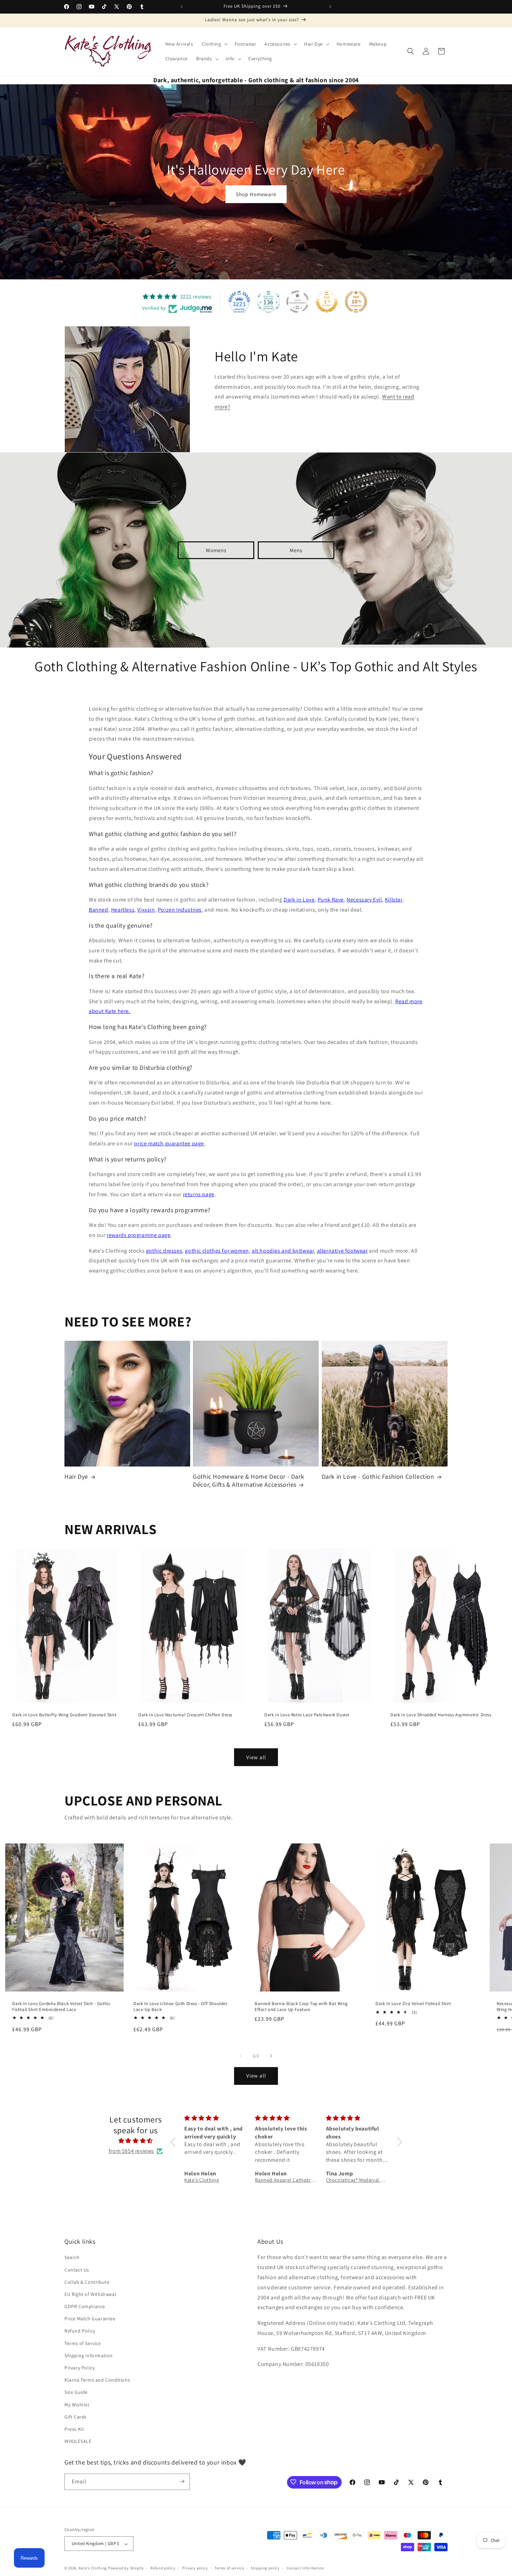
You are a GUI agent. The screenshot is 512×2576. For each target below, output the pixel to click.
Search (72, 2258)
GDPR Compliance (85, 2306)
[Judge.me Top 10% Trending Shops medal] (356, 302)
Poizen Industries (180, 910)
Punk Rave (331, 900)
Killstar (394, 900)
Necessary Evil (364, 900)
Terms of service (229, 2568)
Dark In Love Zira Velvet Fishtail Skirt (413, 2004)
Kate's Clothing (93, 2568)
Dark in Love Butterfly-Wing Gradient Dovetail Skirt (64, 1715)
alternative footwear (342, 1251)
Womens (216, 550)
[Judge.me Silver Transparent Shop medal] (297, 302)
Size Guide (76, 2392)
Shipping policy (265, 2568)
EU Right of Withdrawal (90, 2294)
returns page (199, 1194)
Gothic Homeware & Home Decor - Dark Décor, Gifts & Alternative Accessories (249, 1480)
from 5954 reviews (131, 2151)
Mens (296, 550)
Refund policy (163, 2568)
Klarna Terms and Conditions (97, 2380)
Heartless (123, 910)
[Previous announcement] (182, 7)
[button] (214, 44)
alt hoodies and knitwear (283, 1251)
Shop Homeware (256, 194)
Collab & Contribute (87, 2282)
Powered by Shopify (126, 2568)
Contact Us (77, 2270)
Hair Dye (76, 1476)
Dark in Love (299, 900)
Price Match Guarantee (90, 2319)
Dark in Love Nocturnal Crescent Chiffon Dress (185, 1715)
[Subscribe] (182, 2481)
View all (256, 1757)
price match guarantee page (169, 1143)
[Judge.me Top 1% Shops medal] (327, 302)
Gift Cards (76, 2417)
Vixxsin (146, 910)
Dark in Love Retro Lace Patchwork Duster (307, 1715)
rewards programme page (138, 1235)
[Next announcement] (330, 7)
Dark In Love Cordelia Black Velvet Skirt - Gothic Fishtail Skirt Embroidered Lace (61, 2007)
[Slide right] (271, 2056)
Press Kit (74, 2429)
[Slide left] (241, 2056)
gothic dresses (164, 1251)
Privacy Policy (80, 2368)
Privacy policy (195, 2568)
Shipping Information (89, 2355)
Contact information (305, 2568)
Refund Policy (80, 2331)
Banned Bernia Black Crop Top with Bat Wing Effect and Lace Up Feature (301, 2007)
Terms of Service (83, 2343)
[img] (136, 2141)
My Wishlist (77, 2405)
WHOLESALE (78, 2442)
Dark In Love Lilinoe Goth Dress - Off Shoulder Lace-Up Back (180, 2007)
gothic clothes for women (217, 1251)
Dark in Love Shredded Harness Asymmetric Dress (441, 1715)
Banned (99, 910)
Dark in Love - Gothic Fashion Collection (378, 1476)
